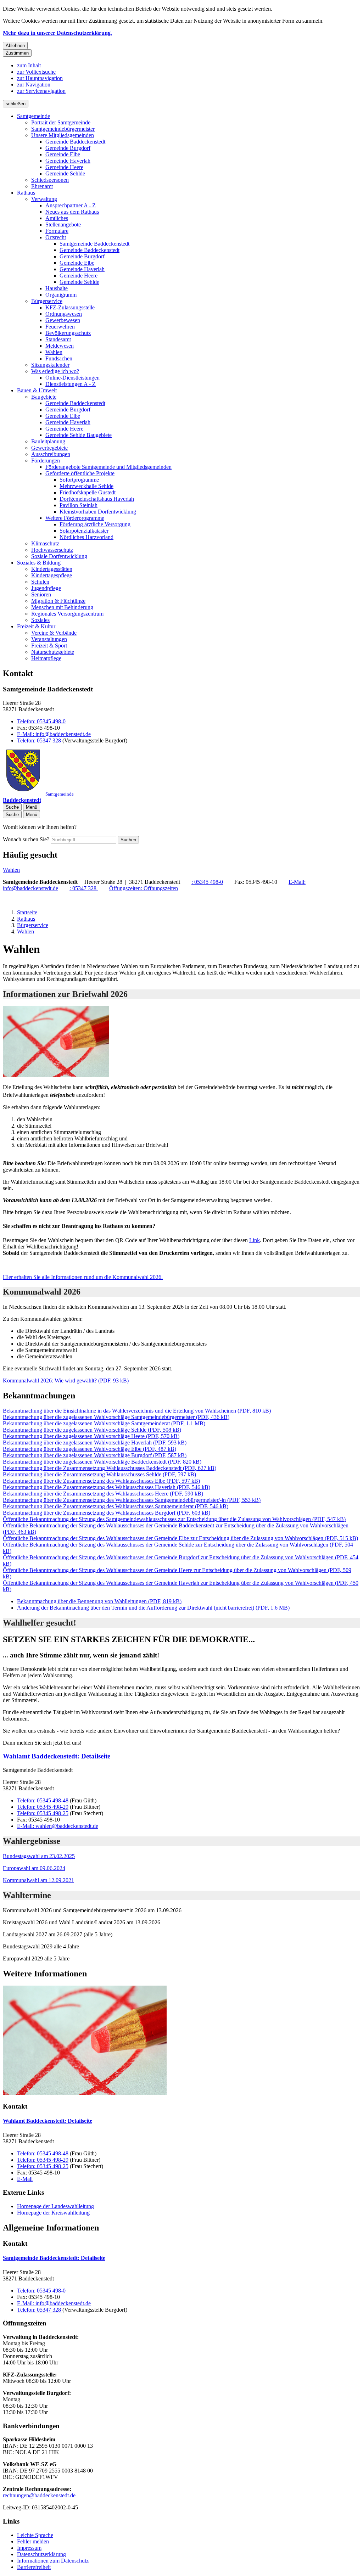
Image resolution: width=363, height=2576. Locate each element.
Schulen (40, 582)
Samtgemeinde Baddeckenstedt (94, 244)
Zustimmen (17, 53)
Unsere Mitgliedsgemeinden (63, 135)
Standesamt (58, 339)
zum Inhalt (29, 65)
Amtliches (57, 218)
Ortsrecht (56, 237)
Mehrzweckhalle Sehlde (86, 486)
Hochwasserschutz (52, 550)
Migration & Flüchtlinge (58, 601)
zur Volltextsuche (36, 72)
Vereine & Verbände (54, 633)
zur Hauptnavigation (40, 78)
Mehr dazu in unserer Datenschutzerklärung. (57, 33)
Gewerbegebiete (49, 448)
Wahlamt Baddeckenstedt (57, 1756)
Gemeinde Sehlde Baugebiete (79, 435)
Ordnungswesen (64, 314)
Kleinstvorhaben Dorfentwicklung (98, 512)
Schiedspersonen (50, 180)
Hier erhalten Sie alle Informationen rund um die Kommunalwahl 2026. (83, 1277)
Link (255, 1240)
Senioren (41, 594)
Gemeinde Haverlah (68, 161)
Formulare (57, 231)
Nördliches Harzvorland (86, 537)
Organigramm (61, 295)
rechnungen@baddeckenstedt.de (39, 2495)
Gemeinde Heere (64, 167)
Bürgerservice (47, 301)
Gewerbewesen (63, 320)
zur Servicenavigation (41, 91)
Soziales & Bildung (39, 563)
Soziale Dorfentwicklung (59, 556)
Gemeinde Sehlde (65, 173)
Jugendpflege (46, 588)
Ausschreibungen (51, 454)
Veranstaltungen (49, 639)
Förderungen (46, 461)
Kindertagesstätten (52, 569)
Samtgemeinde (33, 116)
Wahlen (54, 352)
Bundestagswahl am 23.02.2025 (39, 1856)
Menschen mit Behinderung (62, 607)
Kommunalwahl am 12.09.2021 (38, 1880)
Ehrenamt (42, 186)
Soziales (40, 620)
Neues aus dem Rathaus (72, 212)
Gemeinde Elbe (63, 154)
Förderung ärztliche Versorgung (95, 524)
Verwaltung (44, 199)
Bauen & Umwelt (37, 390)
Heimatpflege (46, 658)
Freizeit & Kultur (36, 626)
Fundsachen (59, 358)
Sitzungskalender (50, 365)
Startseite (27, 912)
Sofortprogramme (79, 480)
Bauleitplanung (48, 441)
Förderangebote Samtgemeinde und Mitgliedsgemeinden (108, 467)
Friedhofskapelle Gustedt (88, 492)
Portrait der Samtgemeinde (61, 122)
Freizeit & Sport (49, 646)
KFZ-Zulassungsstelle (70, 307)
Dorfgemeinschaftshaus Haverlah (97, 499)
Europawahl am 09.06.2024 (34, 1868)
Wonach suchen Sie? (26, 839)
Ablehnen (15, 46)
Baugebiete (44, 397)
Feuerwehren (60, 327)
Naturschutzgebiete (53, 652)
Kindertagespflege (52, 575)
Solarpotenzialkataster (84, 531)
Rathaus (26, 193)
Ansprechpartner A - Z (71, 205)
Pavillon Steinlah (79, 505)
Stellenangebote (63, 225)
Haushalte (57, 288)
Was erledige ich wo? (55, 371)
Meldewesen (60, 346)
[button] (181, 2041)
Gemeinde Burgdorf (68, 148)
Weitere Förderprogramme (75, 518)
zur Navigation (34, 85)
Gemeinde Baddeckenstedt (75, 142)
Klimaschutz (45, 543)
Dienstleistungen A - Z (71, 384)
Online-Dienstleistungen (72, 378)
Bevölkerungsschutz (68, 333)
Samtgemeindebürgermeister (63, 129)
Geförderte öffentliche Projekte (80, 473)
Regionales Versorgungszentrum (67, 614)
